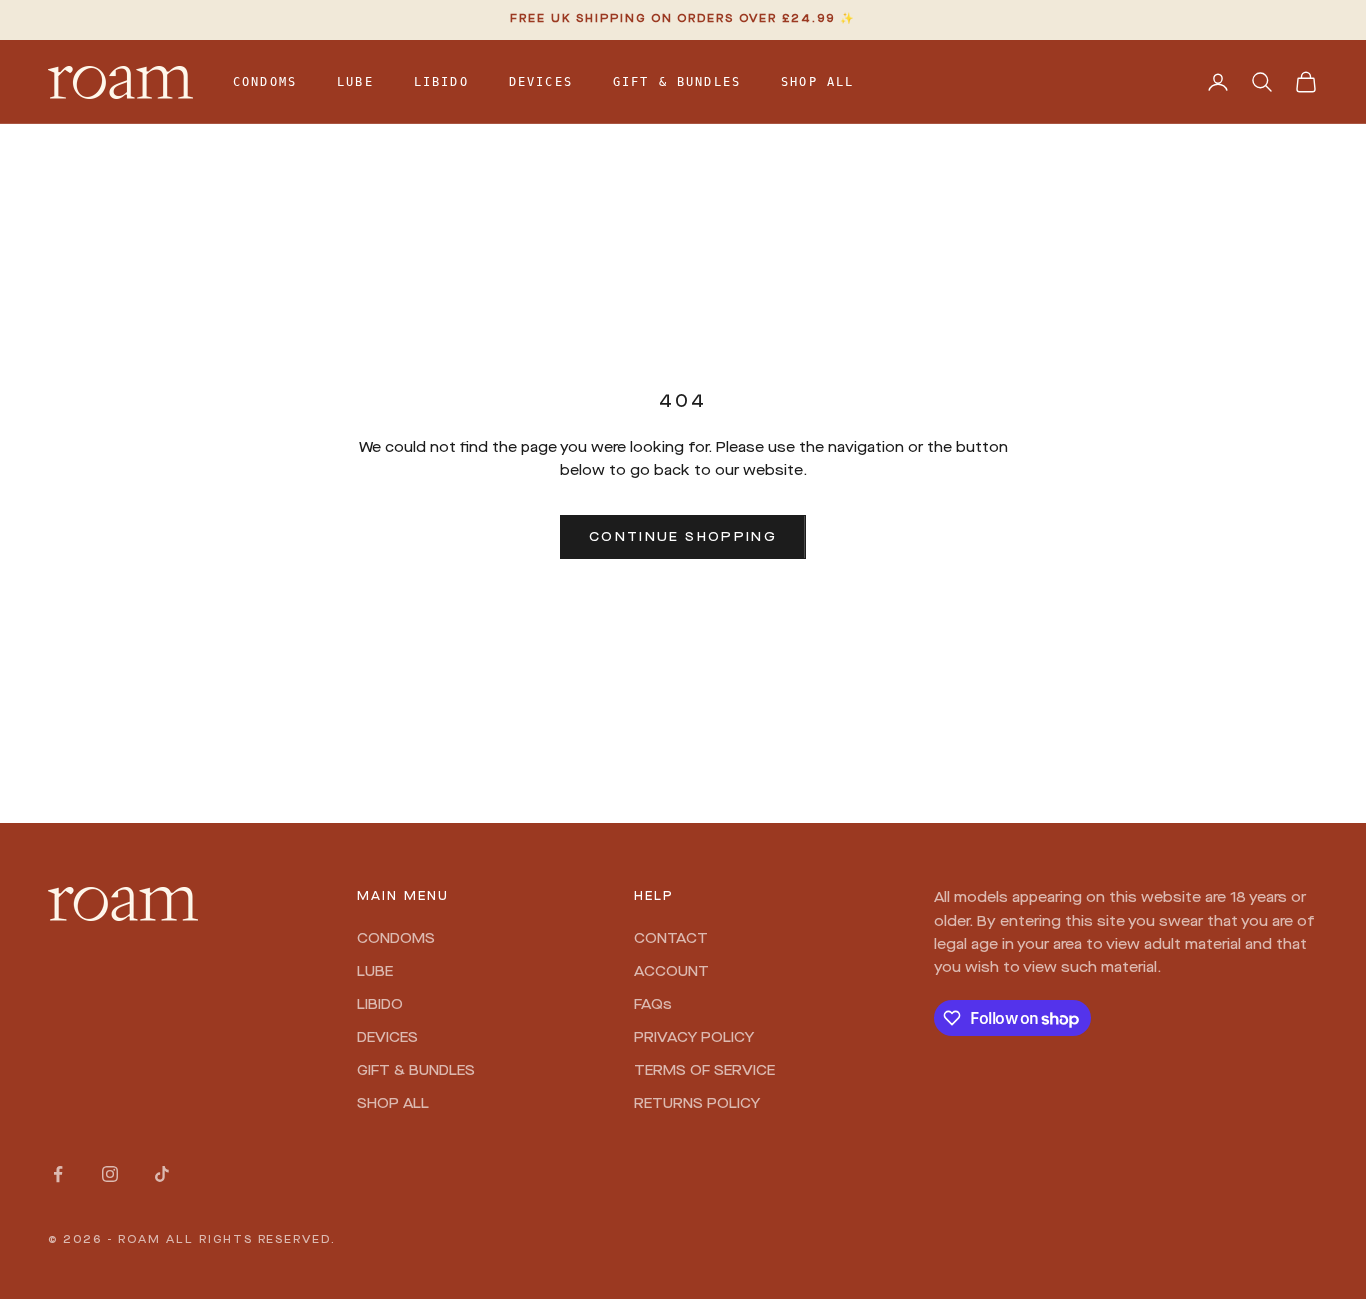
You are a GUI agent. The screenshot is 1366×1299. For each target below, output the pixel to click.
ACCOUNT (671, 972)
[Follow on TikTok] (162, 1174)
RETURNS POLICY (697, 1104)
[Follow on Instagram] (110, 1174)
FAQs (653, 1005)
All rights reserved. (251, 1240)
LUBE (355, 82)
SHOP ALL (817, 82)
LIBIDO (441, 82)
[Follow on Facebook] (58, 1174)
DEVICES (541, 82)
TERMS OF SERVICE (704, 1071)
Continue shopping (683, 537)
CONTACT (671, 939)
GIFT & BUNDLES (677, 82)
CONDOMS (265, 82)
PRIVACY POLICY (694, 1038)
